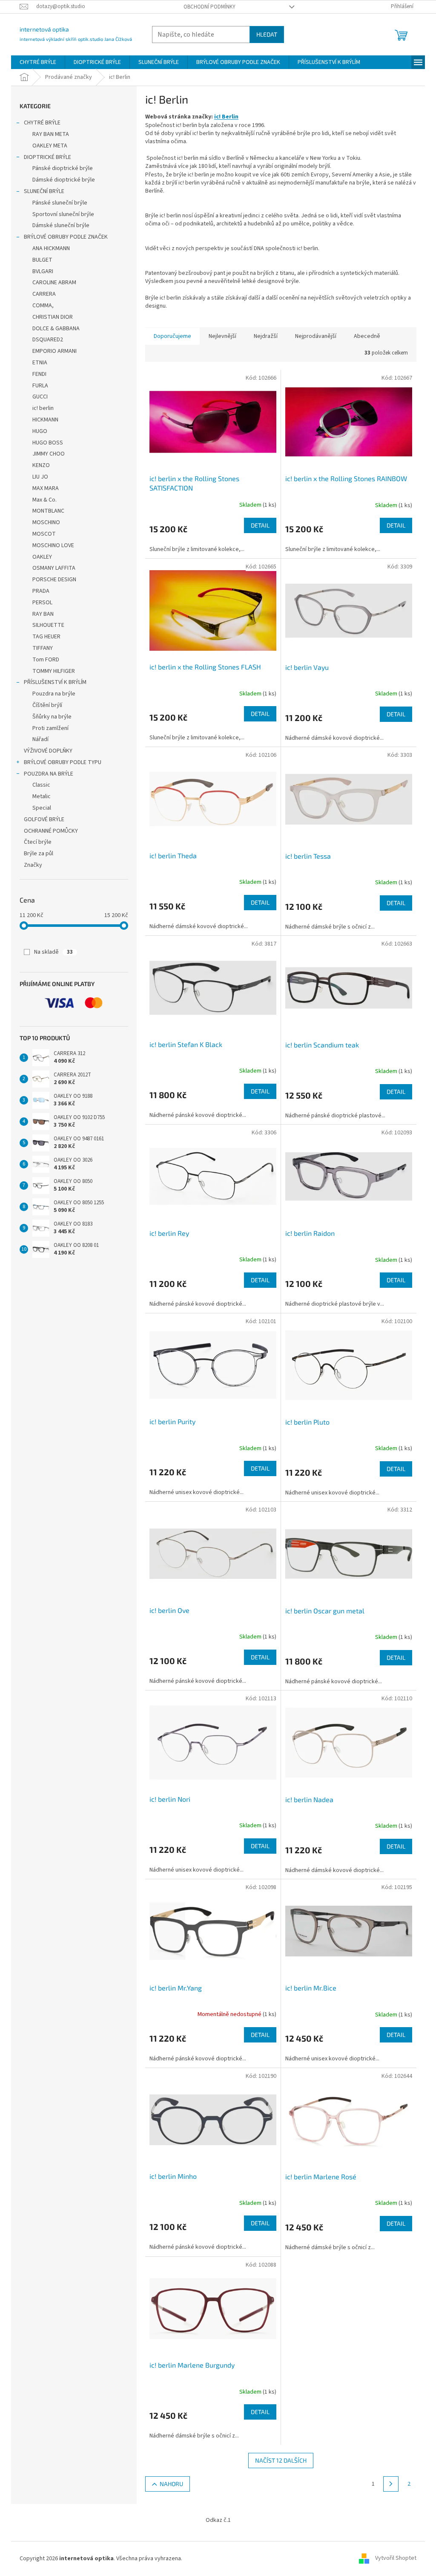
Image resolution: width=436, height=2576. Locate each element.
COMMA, (43, 306)
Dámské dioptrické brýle (64, 180)
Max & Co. (44, 500)
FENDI (39, 374)
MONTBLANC (48, 511)
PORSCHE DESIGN (54, 580)
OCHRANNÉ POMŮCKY (51, 831)
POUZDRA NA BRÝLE (49, 774)
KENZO (41, 465)
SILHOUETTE (48, 625)
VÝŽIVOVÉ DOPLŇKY (48, 751)
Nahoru (171, 2484)
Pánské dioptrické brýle (63, 168)
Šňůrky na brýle (52, 717)
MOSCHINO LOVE (53, 545)
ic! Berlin (226, 117)
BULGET (42, 260)
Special (42, 808)
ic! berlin (43, 408)
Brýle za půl (39, 854)
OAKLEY (42, 557)
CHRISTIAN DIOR (53, 317)
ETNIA (40, 363)
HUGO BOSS (48, 443)
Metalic (42, 796)
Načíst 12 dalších (281, 2460)
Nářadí (40, 739)
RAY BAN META (51, 134)
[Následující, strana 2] (391, 2484)
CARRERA (44, 294)
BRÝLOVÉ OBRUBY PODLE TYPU (63, 762)
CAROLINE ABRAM (54, 283)
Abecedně (367, 336)
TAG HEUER (46, 637)
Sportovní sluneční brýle (63, 214)
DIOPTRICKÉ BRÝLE (47, 157)
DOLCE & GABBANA (56, 329)
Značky (33, 865)
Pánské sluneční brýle (60, 203)
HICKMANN (45, 420)
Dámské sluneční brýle (61, 225)
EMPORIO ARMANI (54, 351)
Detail (260, 525)
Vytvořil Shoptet (396, 2559)
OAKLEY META (50, 146)
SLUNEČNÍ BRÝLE (44, 191)
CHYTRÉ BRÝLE (42, 123)
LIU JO (40, 477)
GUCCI (40, 397)
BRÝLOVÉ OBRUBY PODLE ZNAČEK (66, 237)
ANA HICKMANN (51, 248)
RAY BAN (43, 614)
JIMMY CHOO (49, 454)
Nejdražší (266, 336)
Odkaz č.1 (218, 2520)
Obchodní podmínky (209, 7)
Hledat (267, 34)
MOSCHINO (46, 522)
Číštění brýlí (47, 705)
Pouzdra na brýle (54, 694)
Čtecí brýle (38, 842)
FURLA (40, 386)
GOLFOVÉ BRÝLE (44, 819)
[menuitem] (38, 62)
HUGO (40, 431)
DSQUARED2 (48, 340)
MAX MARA (46, 488)
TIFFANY (43, 648)
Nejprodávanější (316, 336)
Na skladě (53, 952)
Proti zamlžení (50, 728)
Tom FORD (46, 660)
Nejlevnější (222, 336)
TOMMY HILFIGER (54, 671)
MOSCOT (44, 534)
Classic (41, 785)
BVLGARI (43, 271)
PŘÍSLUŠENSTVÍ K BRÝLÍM (55, 682)
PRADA (41, 591)
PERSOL (42, 603)
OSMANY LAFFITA (54, 568)
